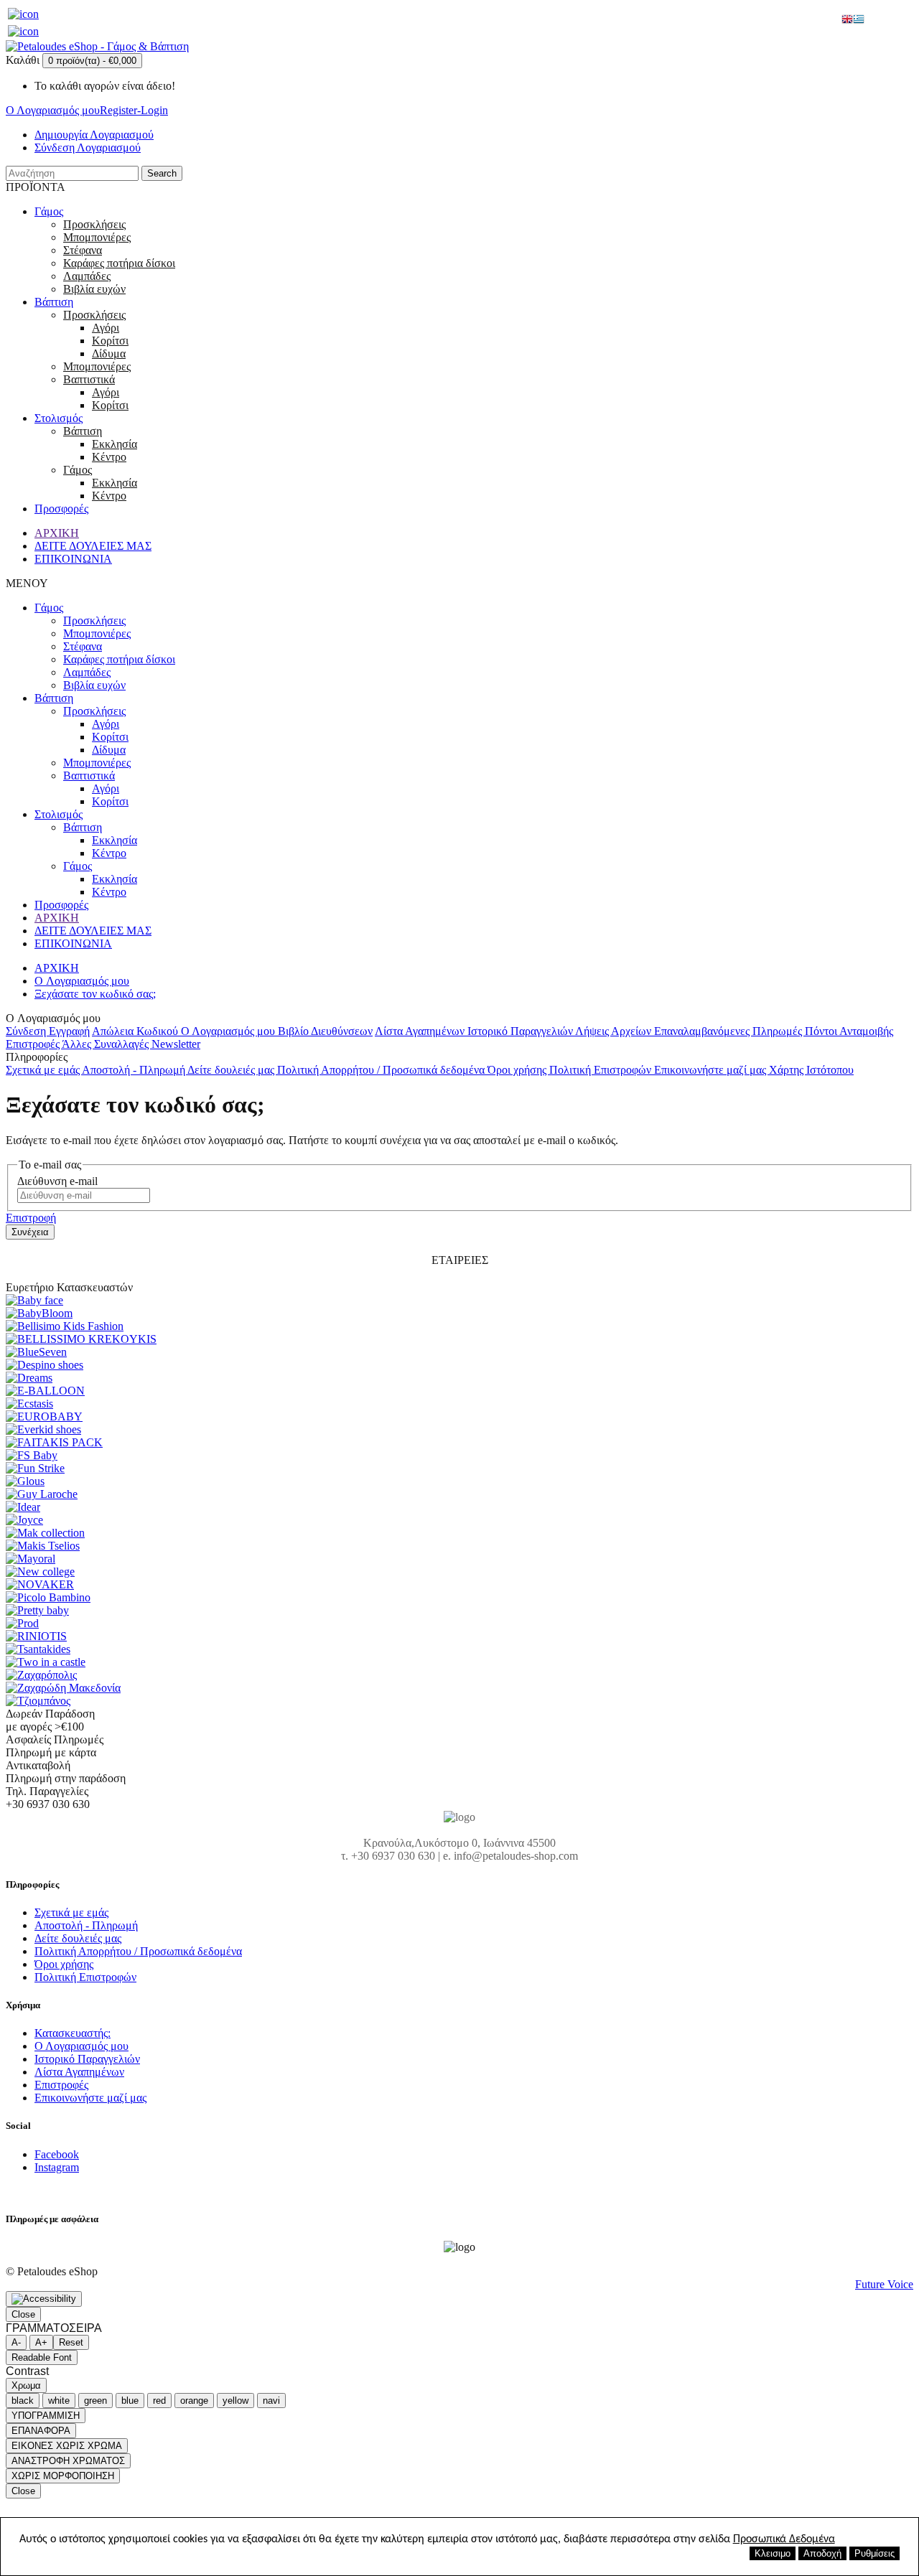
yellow (235, 2401)
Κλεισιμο (773, 2553)
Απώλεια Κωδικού (136, 1031)
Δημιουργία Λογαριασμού (94, 135)
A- (16, 2342)
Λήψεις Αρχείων (615, 1031)
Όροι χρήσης (518, 1070)
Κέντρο (109, 457)
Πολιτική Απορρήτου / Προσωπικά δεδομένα (382, 1070)
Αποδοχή (822, 2553)
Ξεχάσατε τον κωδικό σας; (95, 994)
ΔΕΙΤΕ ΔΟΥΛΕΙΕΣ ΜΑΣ (93, 546)
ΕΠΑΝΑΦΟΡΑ (41, 2431)
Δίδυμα (109, 353)
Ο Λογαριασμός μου (229, 1031)
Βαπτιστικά (89, 379)
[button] (44, 2299)
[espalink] (23, 14)
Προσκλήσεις (94, 224)
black (23, 2401)
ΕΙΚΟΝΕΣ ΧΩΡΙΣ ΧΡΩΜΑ (67, 2446)
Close (23, 2314)
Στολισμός (59, 418)
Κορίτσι (110, 341)
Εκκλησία (115, 444)
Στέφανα (83, 250)
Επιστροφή (31, 1218)
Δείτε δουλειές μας (232, 1070)
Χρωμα (26, 2385)
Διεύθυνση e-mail (57, 1181)
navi (271, 2401)
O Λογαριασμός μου (82, 981)
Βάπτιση (54, 302)
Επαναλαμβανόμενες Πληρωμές (729, 1031)
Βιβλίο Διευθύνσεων (325, 1031)
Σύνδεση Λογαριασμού (88, 147)
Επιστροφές (34, 1044)
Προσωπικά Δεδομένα (784, 2539)
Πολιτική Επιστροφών (602, 1070)
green (95, 2401)
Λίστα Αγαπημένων (421, 1031)
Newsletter (176, 1044)
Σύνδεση (27, 1031)
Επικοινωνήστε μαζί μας (712, 1070)
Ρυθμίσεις (874, 2553)
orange (194, 2401)
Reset (71, 2342)
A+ (41, 2342)
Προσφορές (61, 509)
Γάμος (49, 211)
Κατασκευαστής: (73, 2033)
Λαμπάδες (87, 276)
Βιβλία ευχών (94, 289)
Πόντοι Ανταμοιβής (849, 1031)
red (159, 2401)
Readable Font (42, 2357)
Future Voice (884, 2284)
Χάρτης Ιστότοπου (811, 1070)
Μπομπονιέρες (97, 237)
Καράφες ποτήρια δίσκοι (119, 263)
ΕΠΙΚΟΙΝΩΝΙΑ (73, 559)
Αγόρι (106, 328)
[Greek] (859, 20)
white (59, 2401)
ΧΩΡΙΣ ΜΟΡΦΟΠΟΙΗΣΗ (63, 2476)
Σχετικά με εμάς (44, 1070)
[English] (847, 20)
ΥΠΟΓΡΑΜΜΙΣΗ (46, 2416)
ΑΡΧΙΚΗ (57, 533)
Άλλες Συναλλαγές (107, 1044)
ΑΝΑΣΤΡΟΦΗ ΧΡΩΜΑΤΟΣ (68, 2461)
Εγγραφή (69, 1031)
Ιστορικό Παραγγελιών (521, 1031)
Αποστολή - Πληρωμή (135, 1070)
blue (130, 2401)
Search (162, 173)
